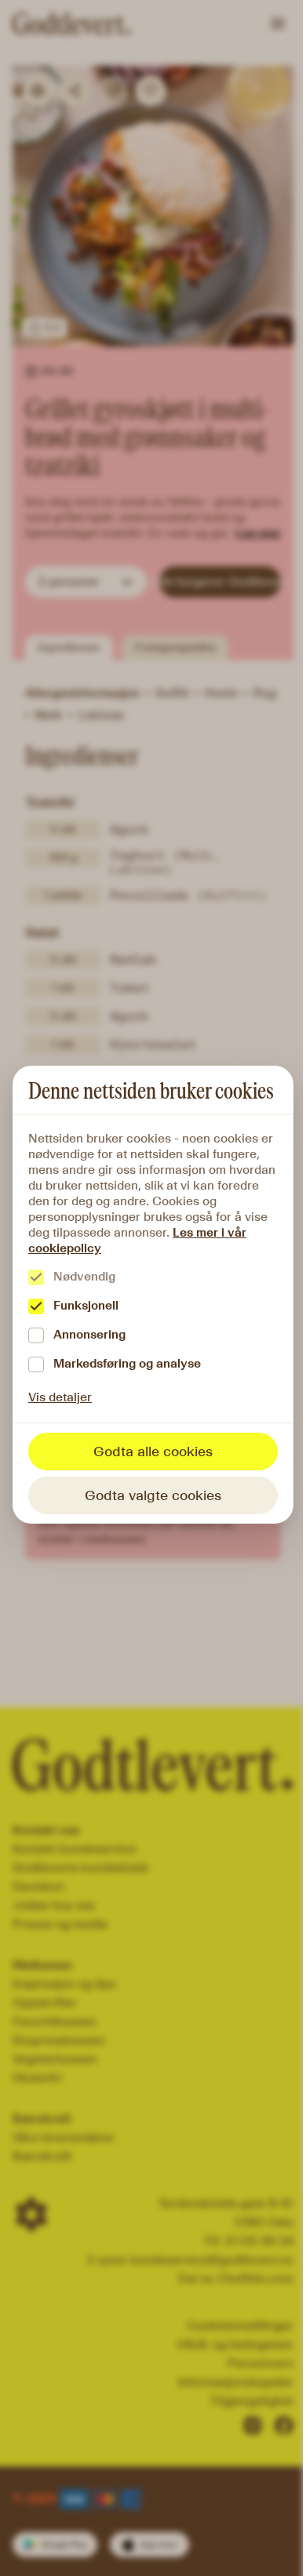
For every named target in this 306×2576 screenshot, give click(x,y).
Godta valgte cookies (153, 1495)
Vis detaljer (60, 1397)
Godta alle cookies (153, 1451)
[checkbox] (36, 1277)
